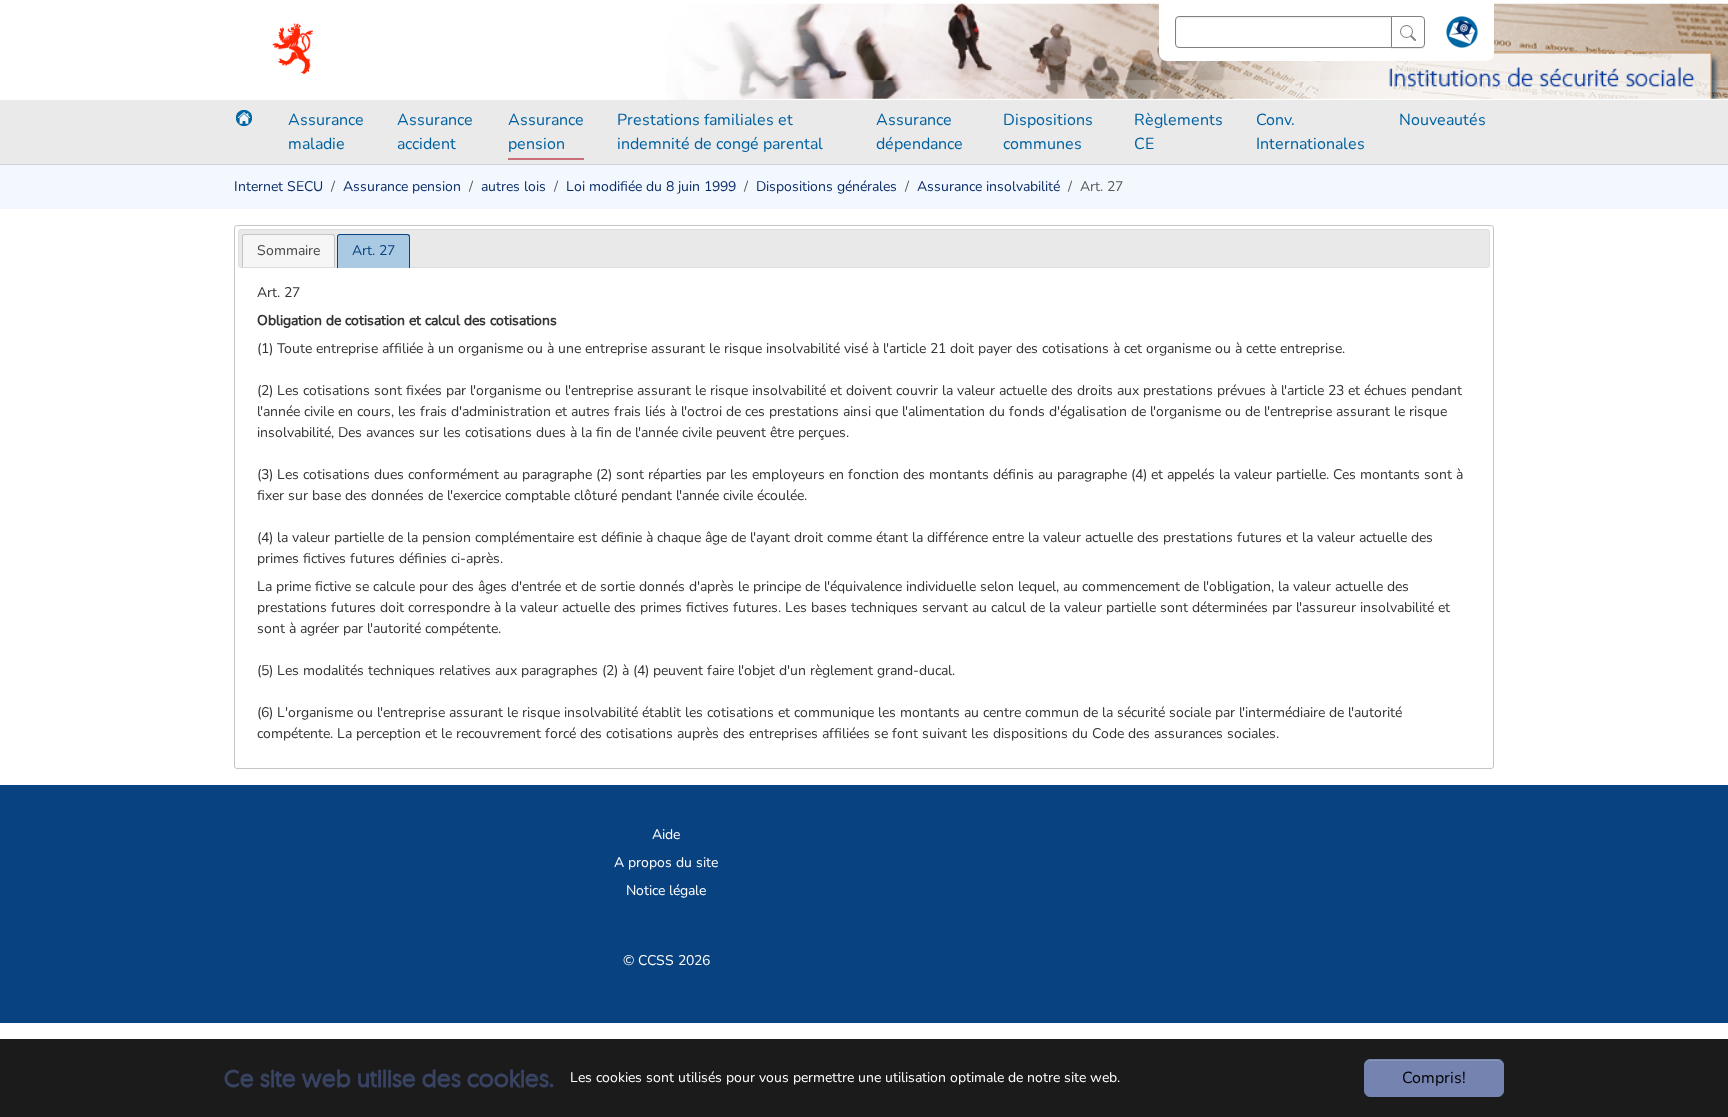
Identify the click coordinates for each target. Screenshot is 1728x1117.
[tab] (288, 250)
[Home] (244, 118)
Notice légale (666, 890)
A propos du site (666, 862)
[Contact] (1459, 36)
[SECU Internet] (294, 50)
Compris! (1434, 1078)
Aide (666, 834)
